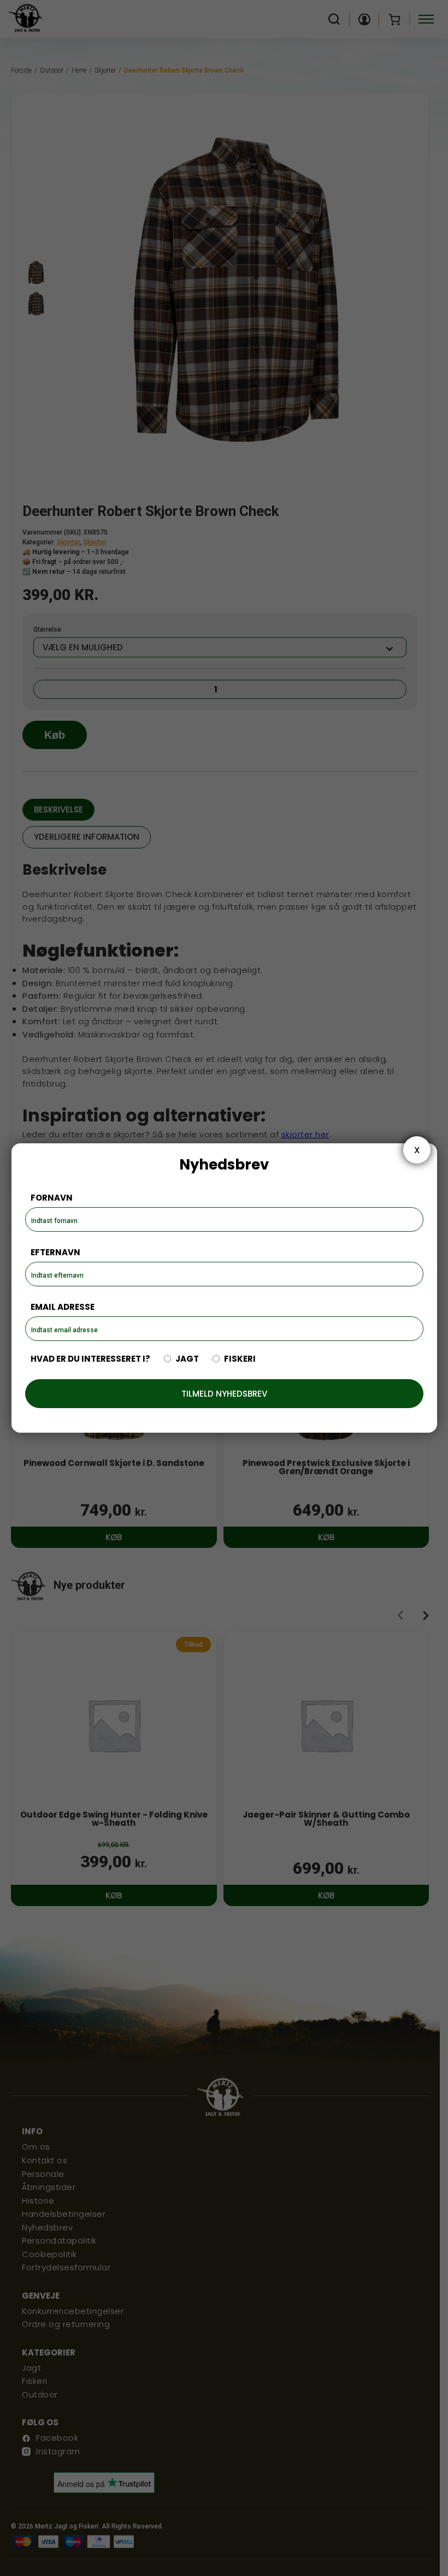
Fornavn (52, 1198)
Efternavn (55, 1252)
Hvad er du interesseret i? (90, 1359)
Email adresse (63, 1307)
